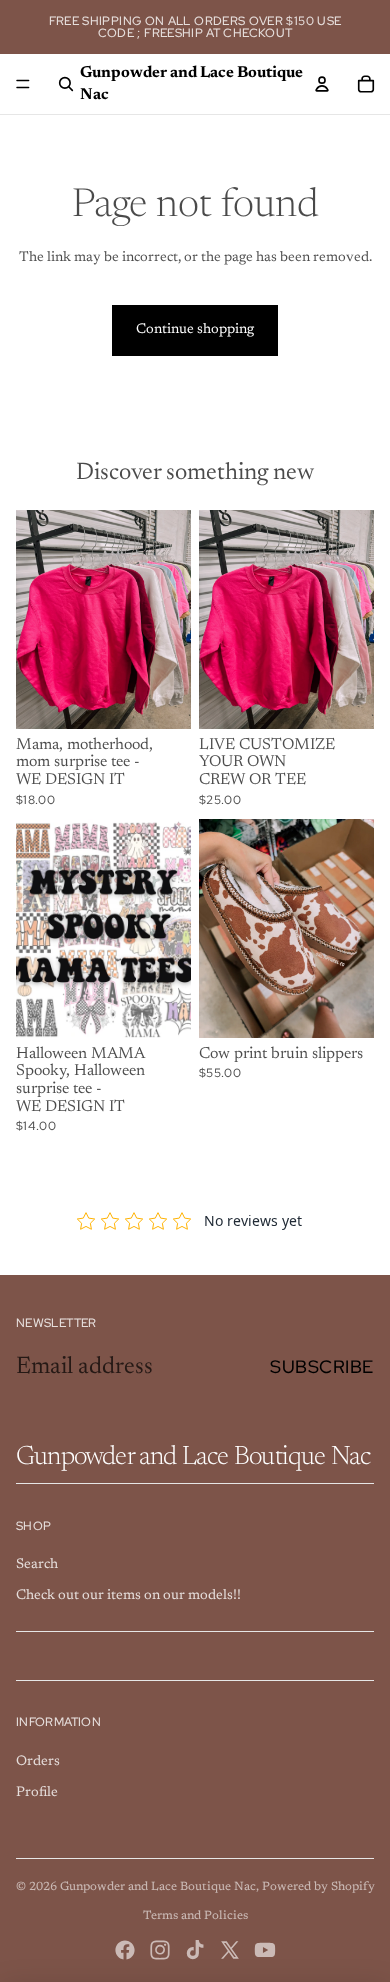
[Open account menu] (322, 84)
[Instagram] (160, 1950)
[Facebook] (125, 1950)
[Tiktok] (195, 1950)
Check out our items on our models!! (128, 1596)
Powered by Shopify (318, 1887)
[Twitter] (230, 1950)
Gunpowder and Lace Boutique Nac (158, 1887)
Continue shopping (195, 330)
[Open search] (66, 84)
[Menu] (23, 84)
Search (37, 1565)
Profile (37, 1793)
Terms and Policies (195, 1916)
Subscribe (322, 1366)
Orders (38, 1762)
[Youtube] (265, 1950)
